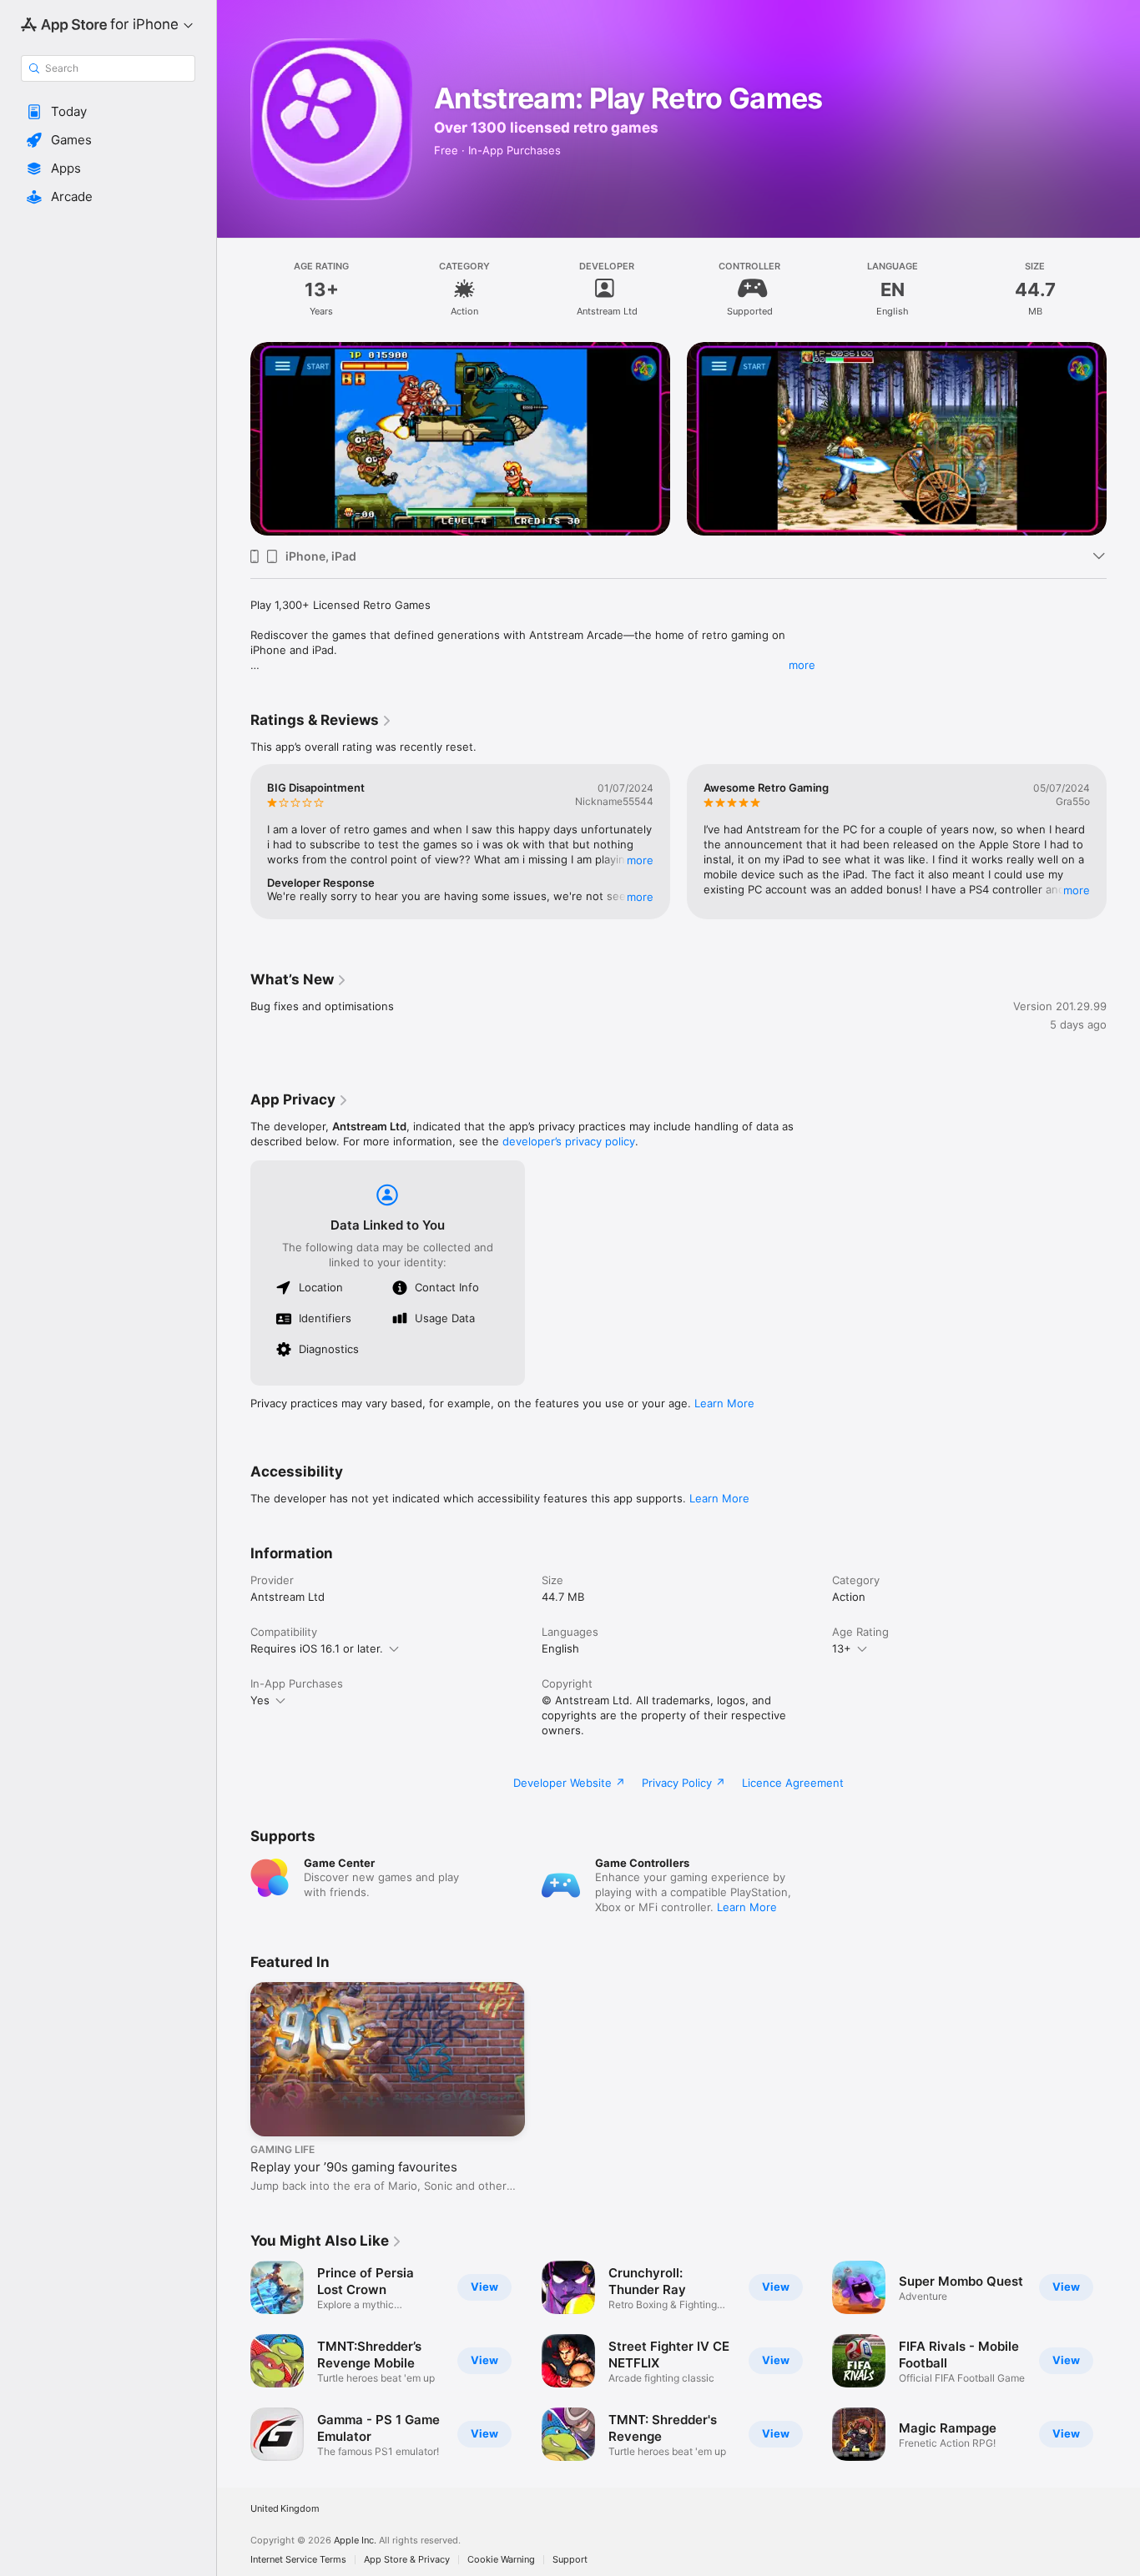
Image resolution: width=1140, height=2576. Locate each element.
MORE (640, 860)
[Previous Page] (234, 436)
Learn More (724, 1403)
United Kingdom (285, 2509)
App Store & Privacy (407, 2560)
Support (570, 2560)
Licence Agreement (793, 1783)
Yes (260, 1700)
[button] (108, 112)
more (802, 665)
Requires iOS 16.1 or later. (317, 1648)
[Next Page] (1123, 436)
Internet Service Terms (298, 2560)
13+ (842, 1648)
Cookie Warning (501, 2560)
